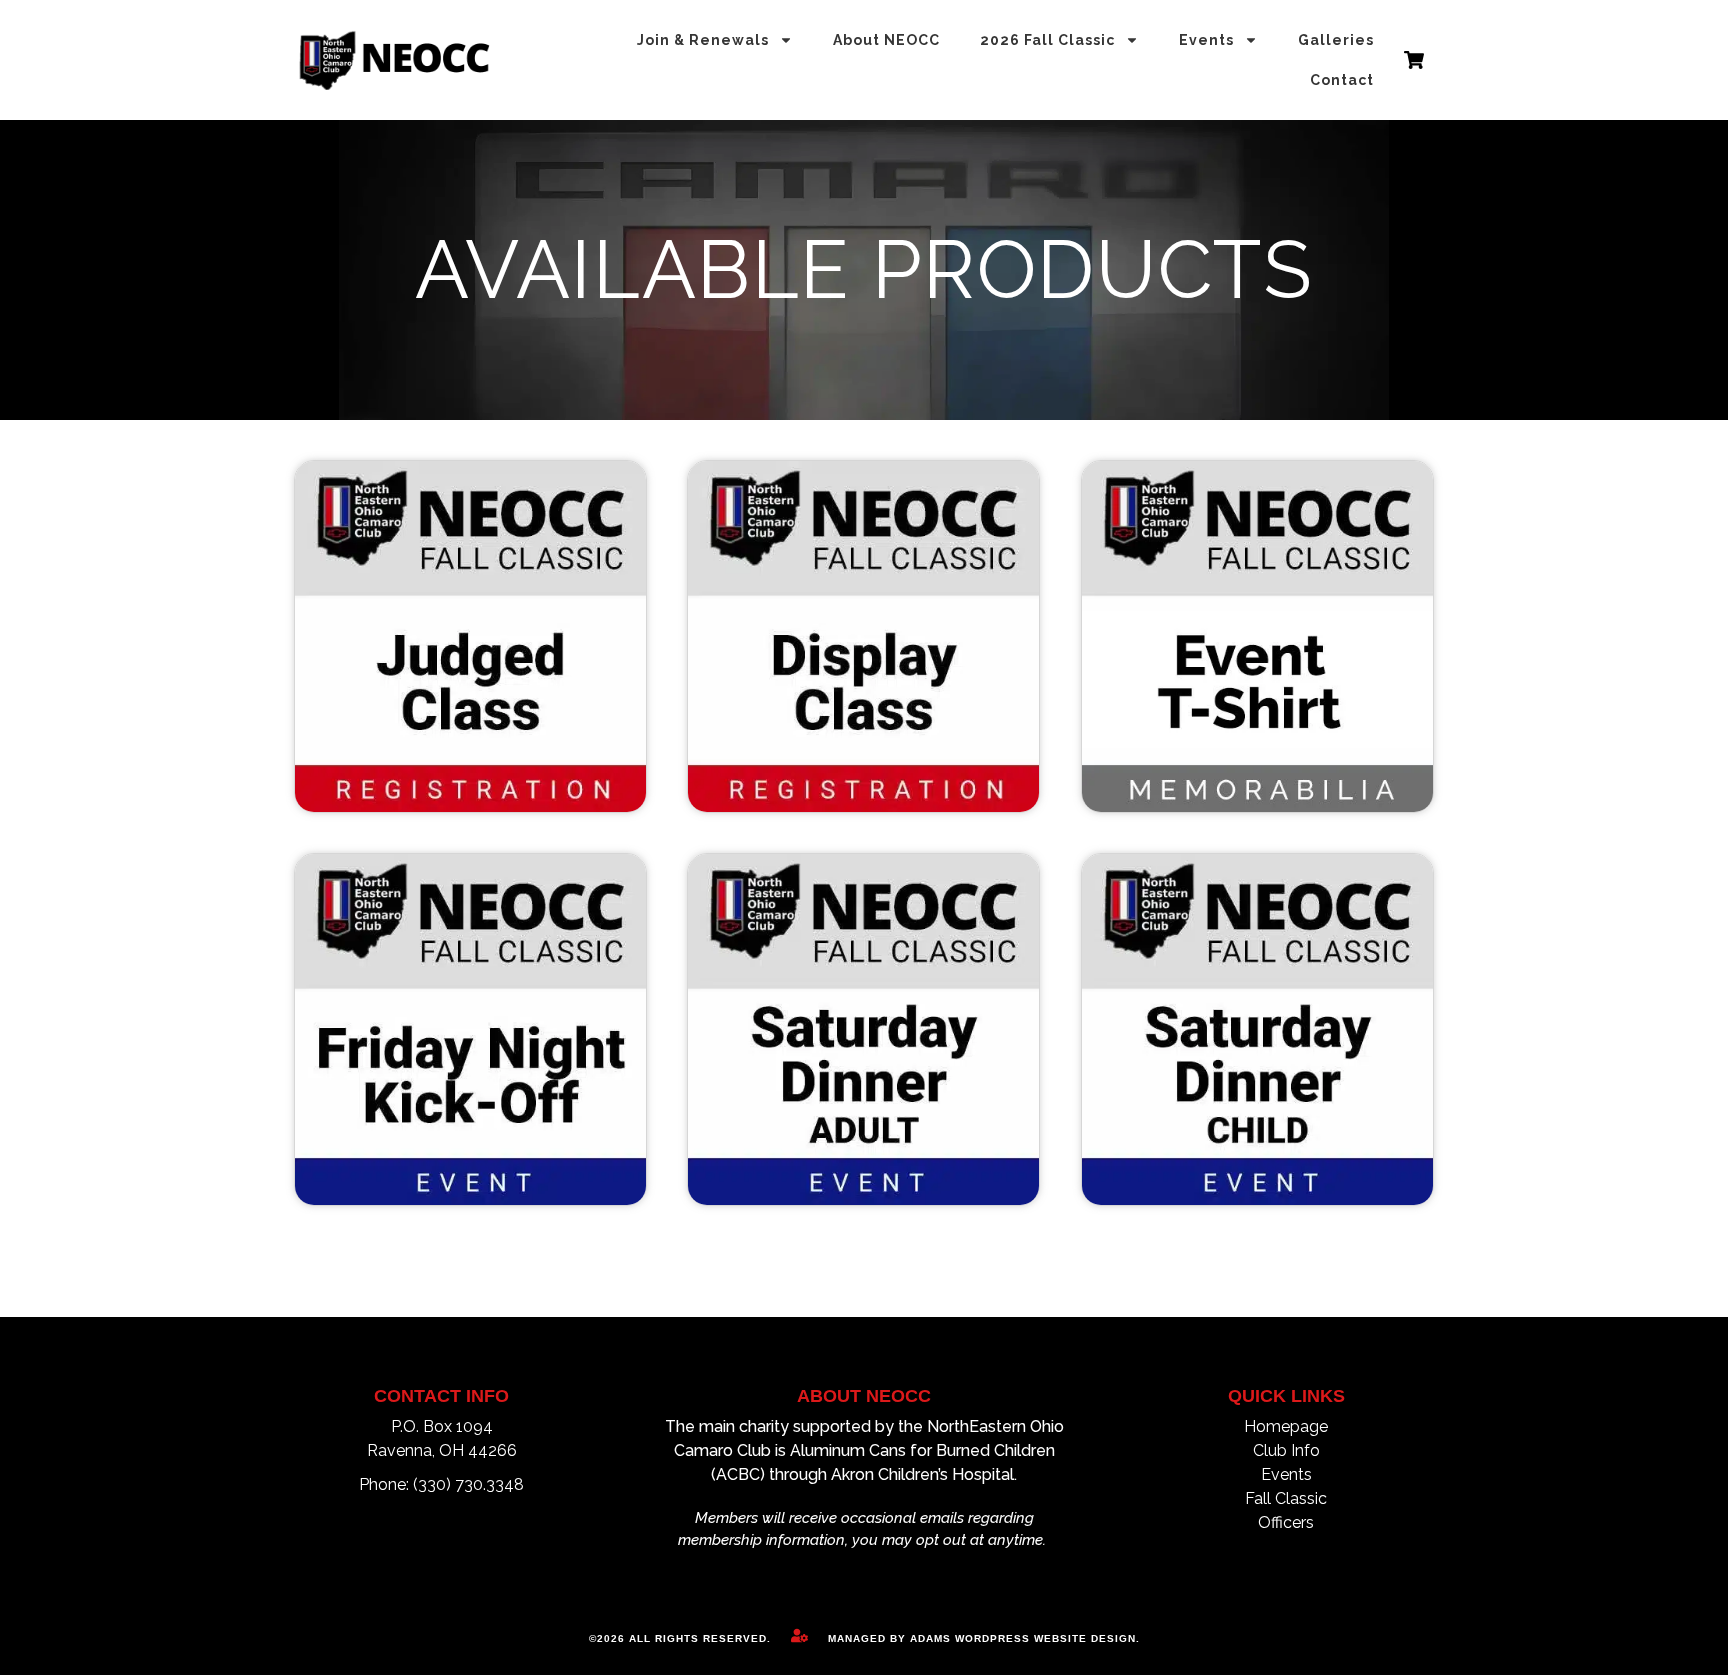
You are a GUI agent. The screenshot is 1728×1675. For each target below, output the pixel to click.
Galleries (1336, 40)
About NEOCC (886, 40)
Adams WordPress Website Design (1023, 1638)
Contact (1342, 80)
